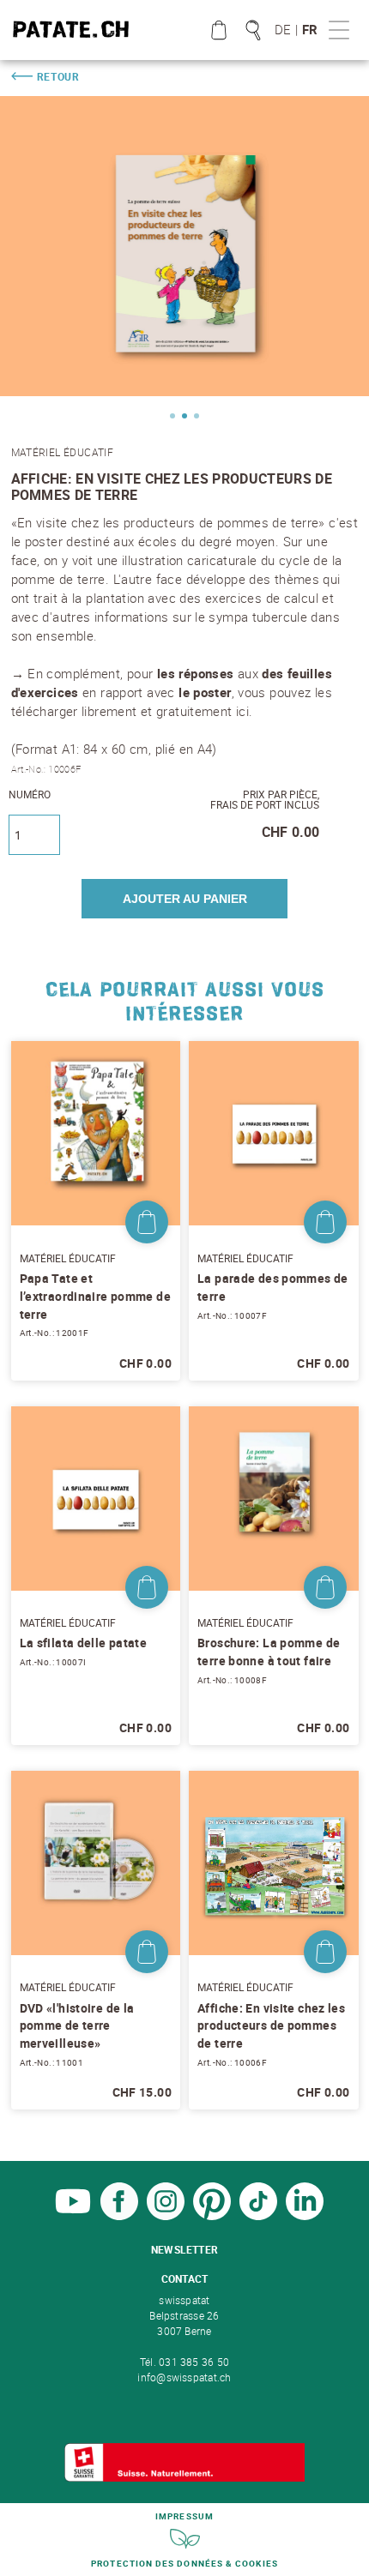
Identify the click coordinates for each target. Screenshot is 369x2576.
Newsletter (184, 2249)
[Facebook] (119, 2216)
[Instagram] (166, 2216)
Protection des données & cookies (184, 2563)
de (283, 29)
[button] (172, 416)
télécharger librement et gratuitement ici (130, 711)
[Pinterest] (212, 2216)
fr (310, 29)
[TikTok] (258, 2216)
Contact (185, 2278)
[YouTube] (73, 2216)
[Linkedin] (305, 2216)
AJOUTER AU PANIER (185, 899)
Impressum (184, 2516)
